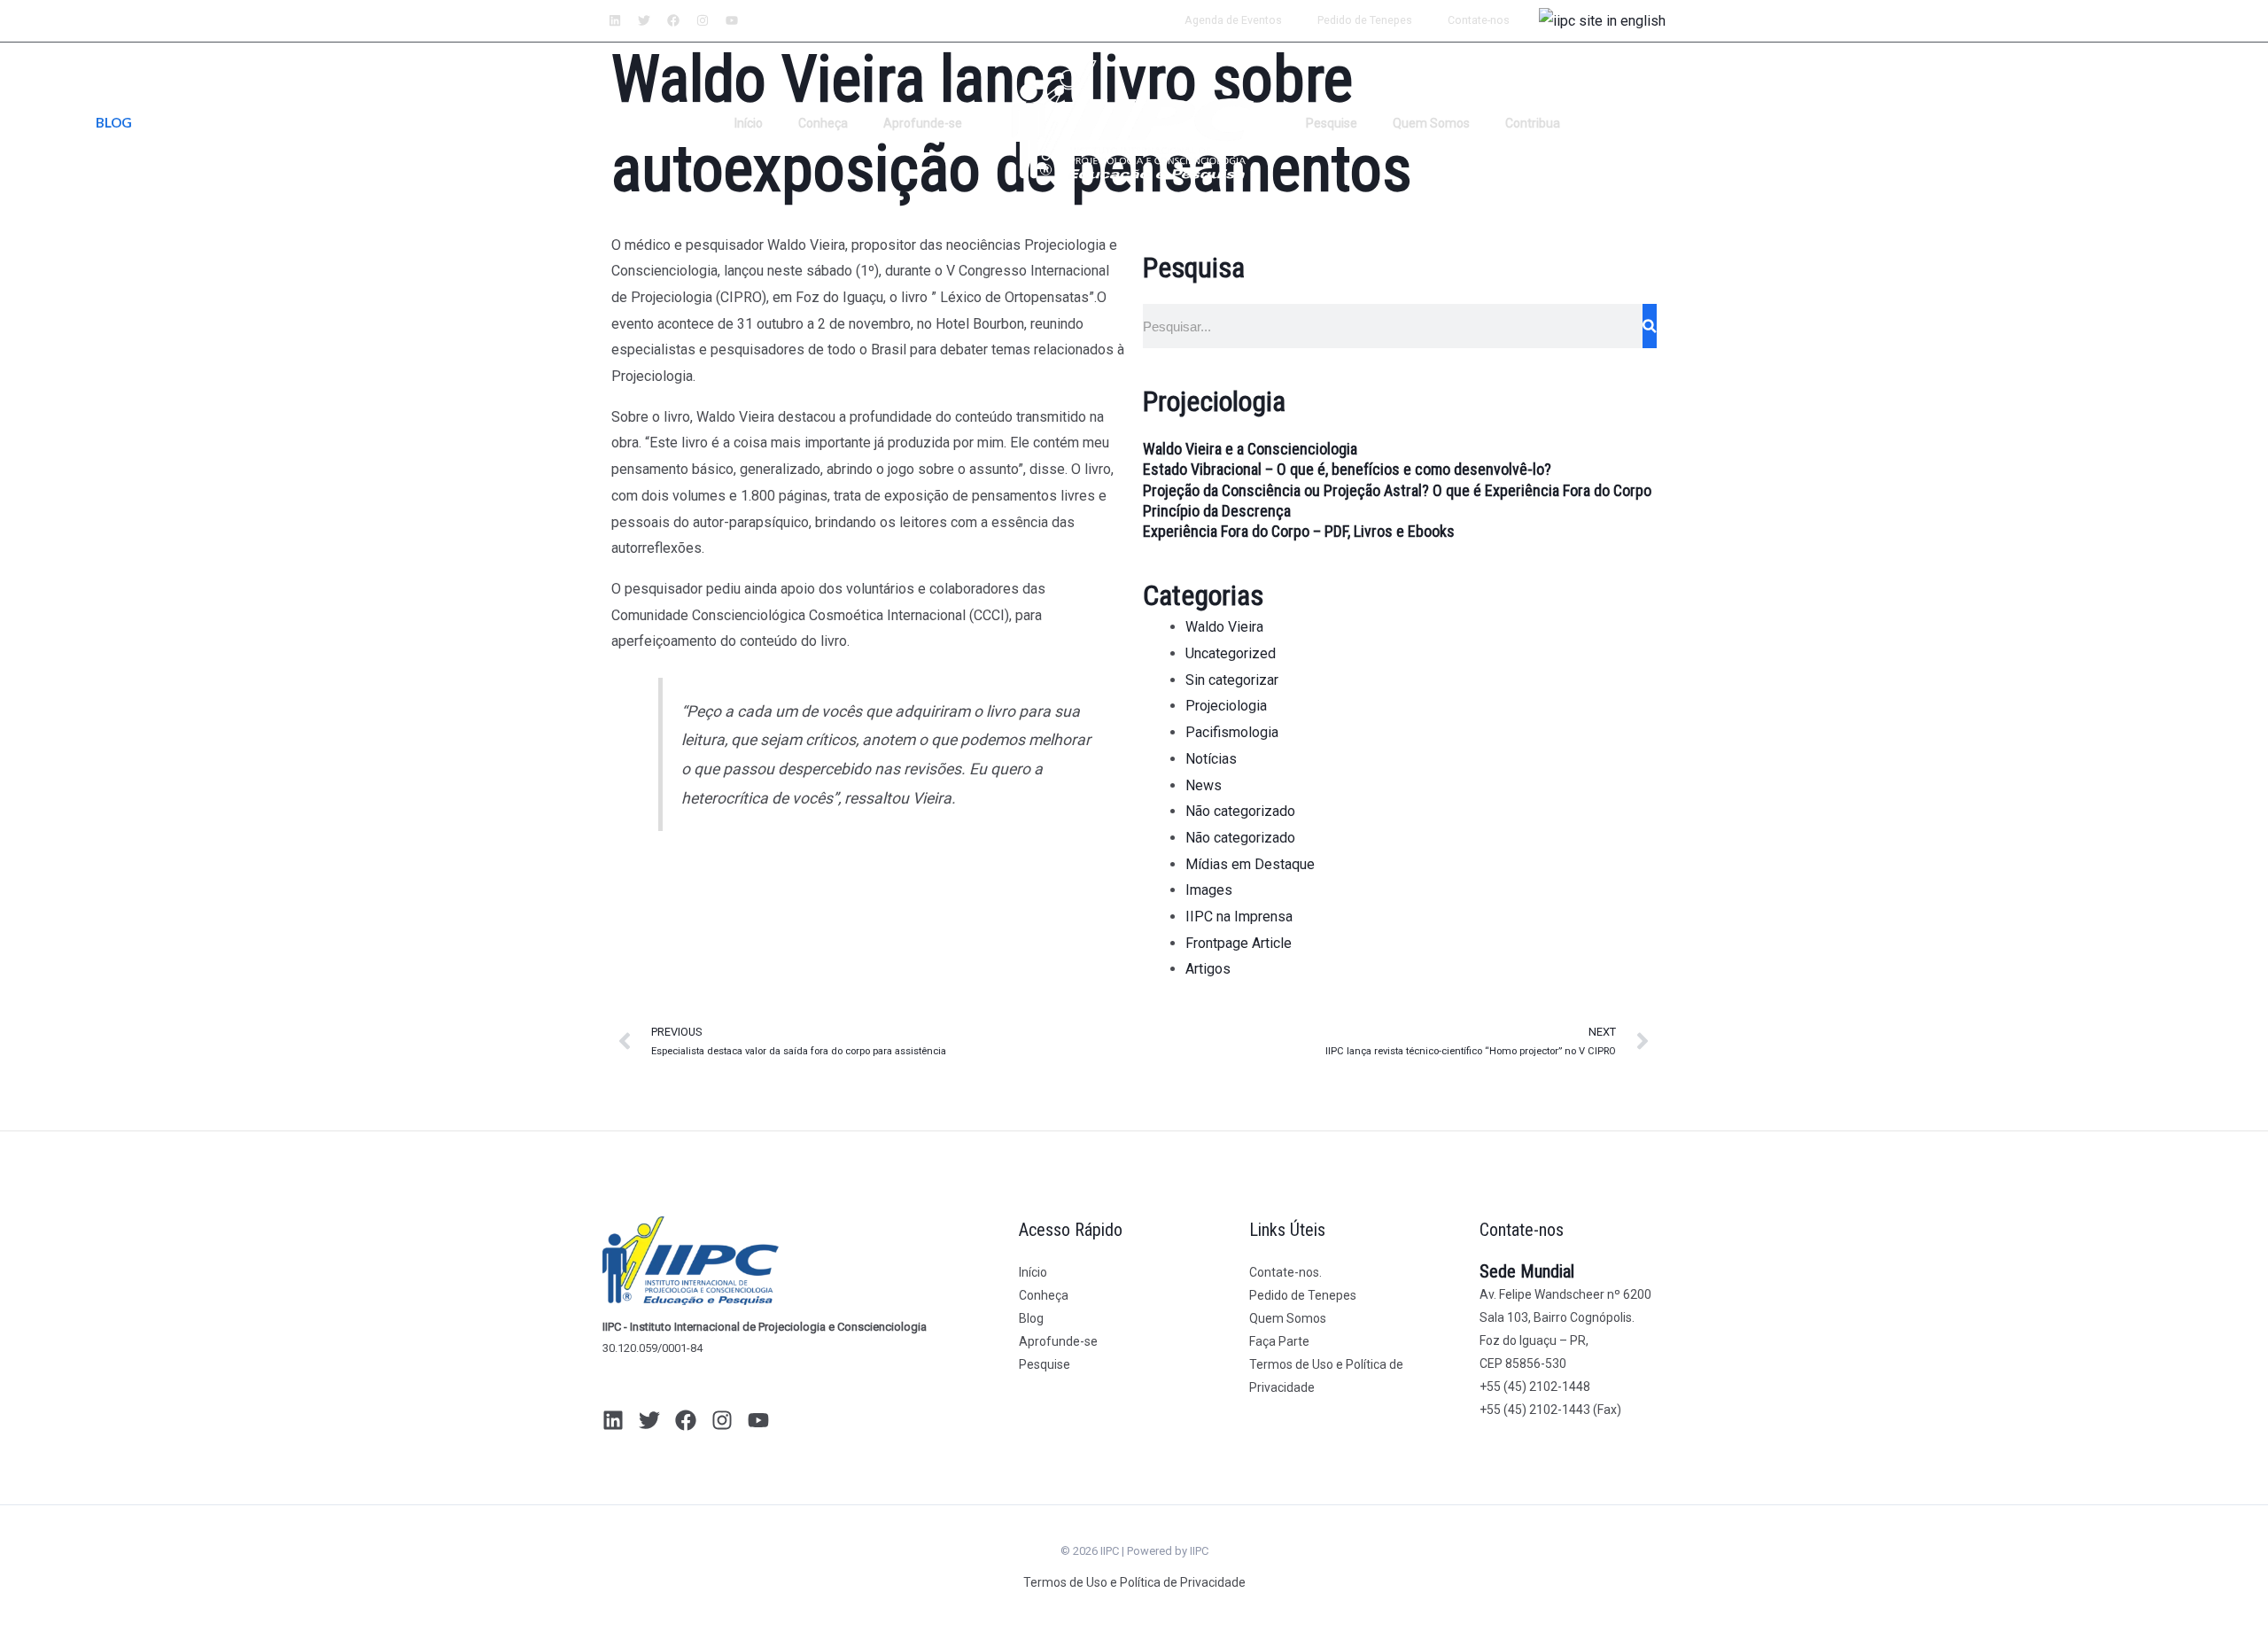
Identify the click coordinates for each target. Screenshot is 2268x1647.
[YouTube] (758, 1420)
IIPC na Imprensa (1239, 917)
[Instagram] (722, 1420)
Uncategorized (1231, 653)
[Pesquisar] (1650, 326)
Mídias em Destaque (1250, 864)
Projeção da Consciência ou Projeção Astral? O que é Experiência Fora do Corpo (1397, 490)
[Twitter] (649, 1420)
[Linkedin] (613, 1420)
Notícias (1211, 759)
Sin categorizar (1232, 680)
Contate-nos (1479, 20)
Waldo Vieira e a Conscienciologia (1250, 449)
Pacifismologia (1232, 732)
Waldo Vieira (1224, 627)
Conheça (823, 123)
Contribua (1533, 123)
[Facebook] (686, 1420)
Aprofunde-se (923, 123)
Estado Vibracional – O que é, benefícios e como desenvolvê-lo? (1347, 469)
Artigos (1208, 969)
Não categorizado (1240, 811)
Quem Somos (1431, 123)
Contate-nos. (1285, 1272)
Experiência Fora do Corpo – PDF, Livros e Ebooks (1299, 531)
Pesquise (1332, 123)
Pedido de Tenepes (1365, 20)
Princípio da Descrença (1217, 511)
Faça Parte (1279, 1341)
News (1204, 785)
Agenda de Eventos (1233, 20)
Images (1209, 890)
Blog (1031, 1318)
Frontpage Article (1239, 943)
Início (749, 123)
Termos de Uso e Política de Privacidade (1134, 1582)
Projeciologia (1226, 706)
